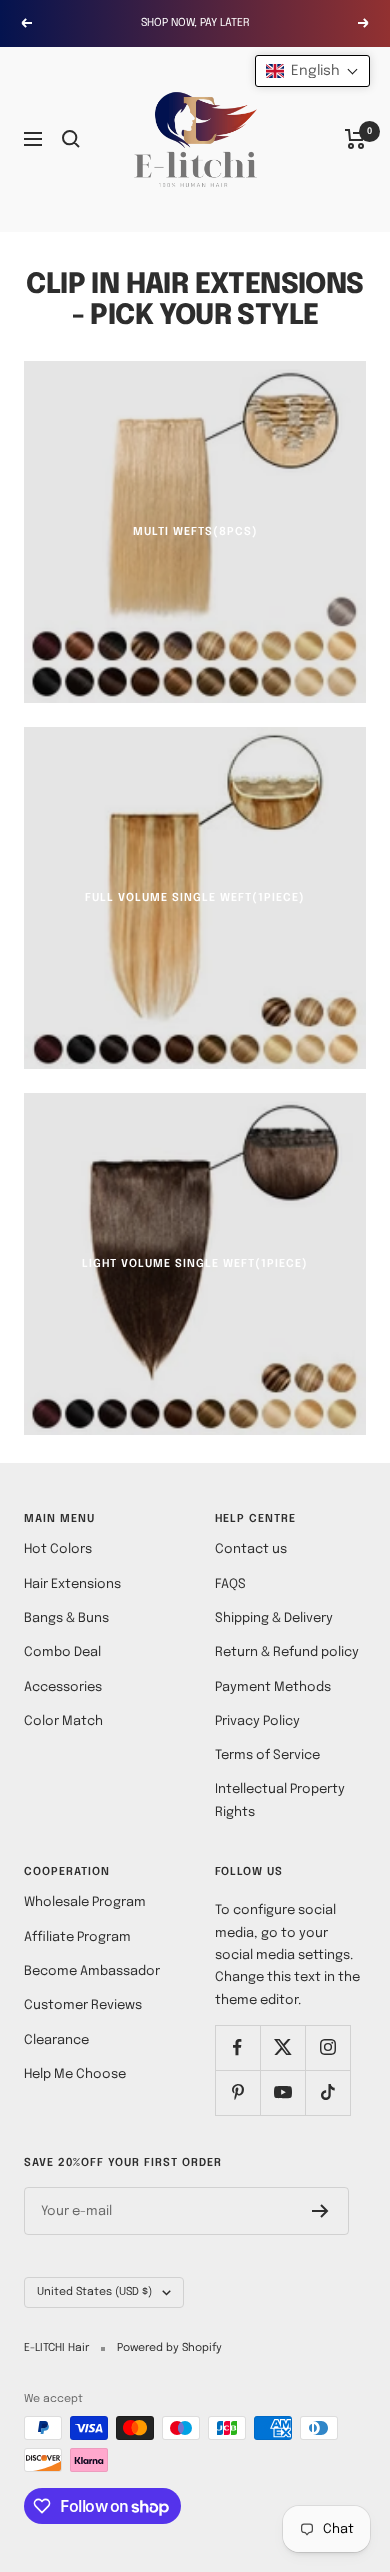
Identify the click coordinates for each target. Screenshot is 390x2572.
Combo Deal (62, 1652)
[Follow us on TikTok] (327, 2092)
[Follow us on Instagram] (327, 2047)
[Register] (320, 2211)
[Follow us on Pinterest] (237, 2092)
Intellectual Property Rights (280, 1800)
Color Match (63, 1721)
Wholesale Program (85, 1902)
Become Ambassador (92, 1971)
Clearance (56, 2040)
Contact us (251, 1549)
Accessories (63, 1687)
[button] (312, 71)
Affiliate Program (77, 1937)
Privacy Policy (257, 1721)
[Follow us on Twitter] (282, 2047)
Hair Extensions (72, 1584)
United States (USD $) (94, 2292)
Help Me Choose (75, 2074)
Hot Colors (58, 1549)
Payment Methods (273, 1687)
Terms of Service (267, 1755)
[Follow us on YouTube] (282, 2092)
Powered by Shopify (169, 2348)
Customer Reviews (83, 2005)
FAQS (230, 1584)
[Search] (71, 139)
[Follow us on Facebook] (237, 2047)
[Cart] (355, 139)
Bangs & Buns (66, 1618)
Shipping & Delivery (274, 1618)
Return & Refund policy (287, 1652)
